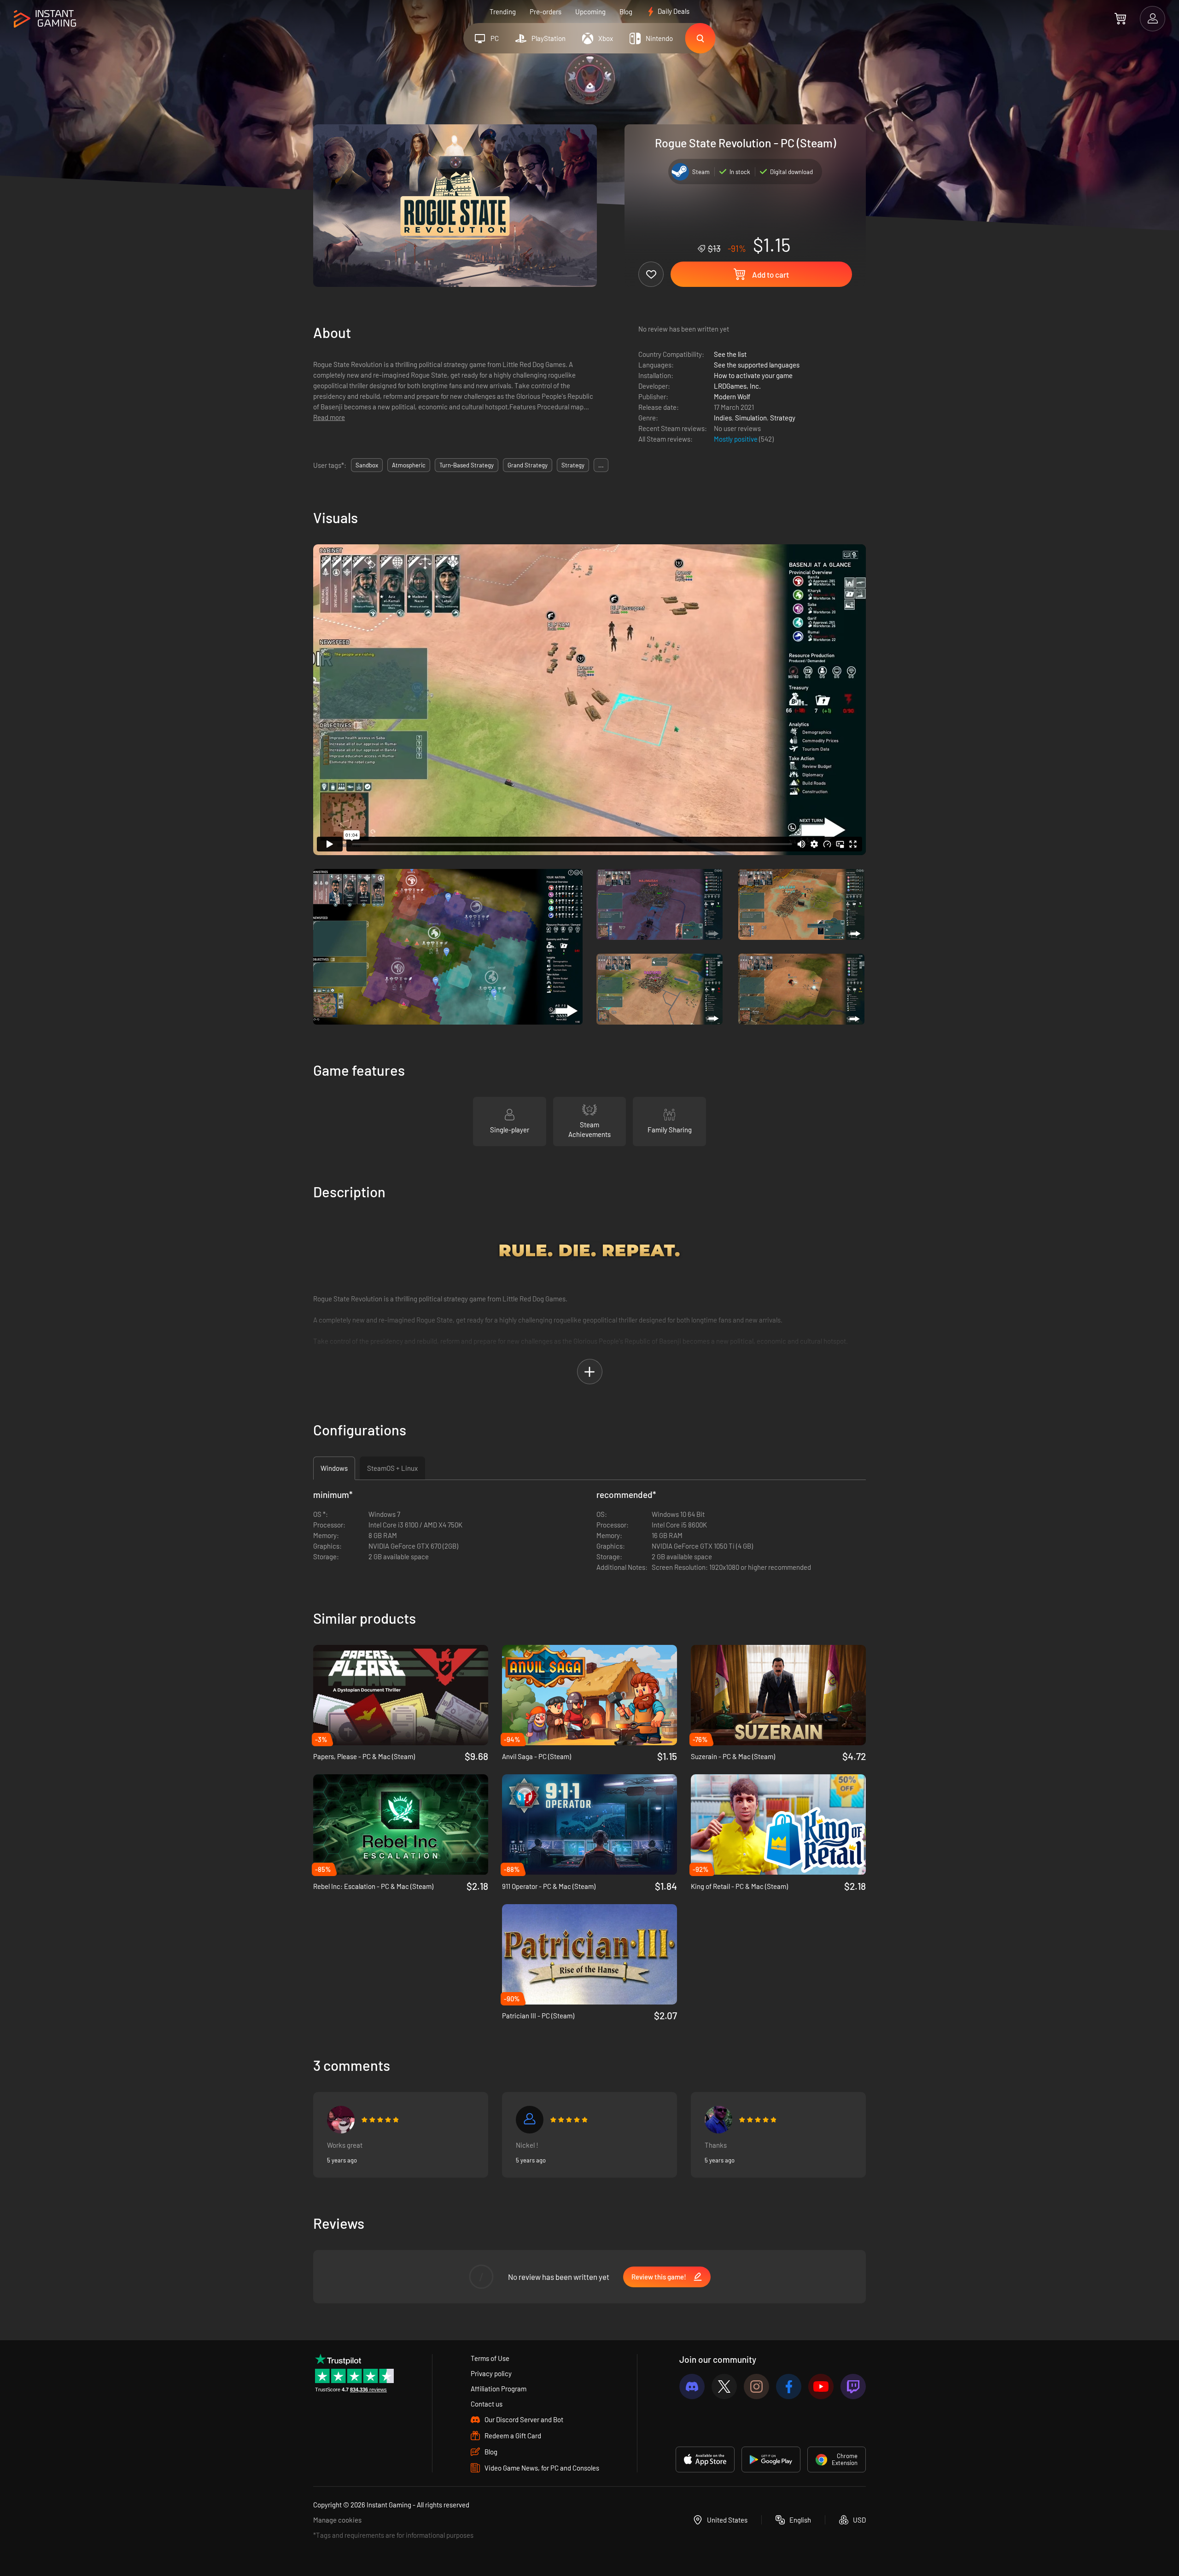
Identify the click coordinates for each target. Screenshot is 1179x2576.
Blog (626, 12)
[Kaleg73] (530, 2120)
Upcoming (590, 12)
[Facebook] (789, 2387)
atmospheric (409, 465)
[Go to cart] (1120, 18)
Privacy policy (491, 2373)
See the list (730, 354)
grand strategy (528, 465)
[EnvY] (341, 2120)
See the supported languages (757, 365)
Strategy (783, 418)
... (601, 465)
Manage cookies (337, 2520)
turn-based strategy (467, 465)
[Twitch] (853, 2387)
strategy (573, 465)
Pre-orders (546, 12)
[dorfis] (718, 2120)
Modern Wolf (732, 396)
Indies (723, 418)
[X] (724, 2387)
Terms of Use (490, 2358)
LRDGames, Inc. (737, 386)
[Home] (45, 19)
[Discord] (692, 2387)
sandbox (367, 465)
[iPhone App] (705, 2459)
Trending (503, 12)
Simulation (751, 418)
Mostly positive (736, 439)
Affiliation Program (499, 2389)
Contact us (487, 2404)
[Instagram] (756, 2387)
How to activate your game (753, 375)
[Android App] (771, 2459)
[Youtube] (821, 2387)
